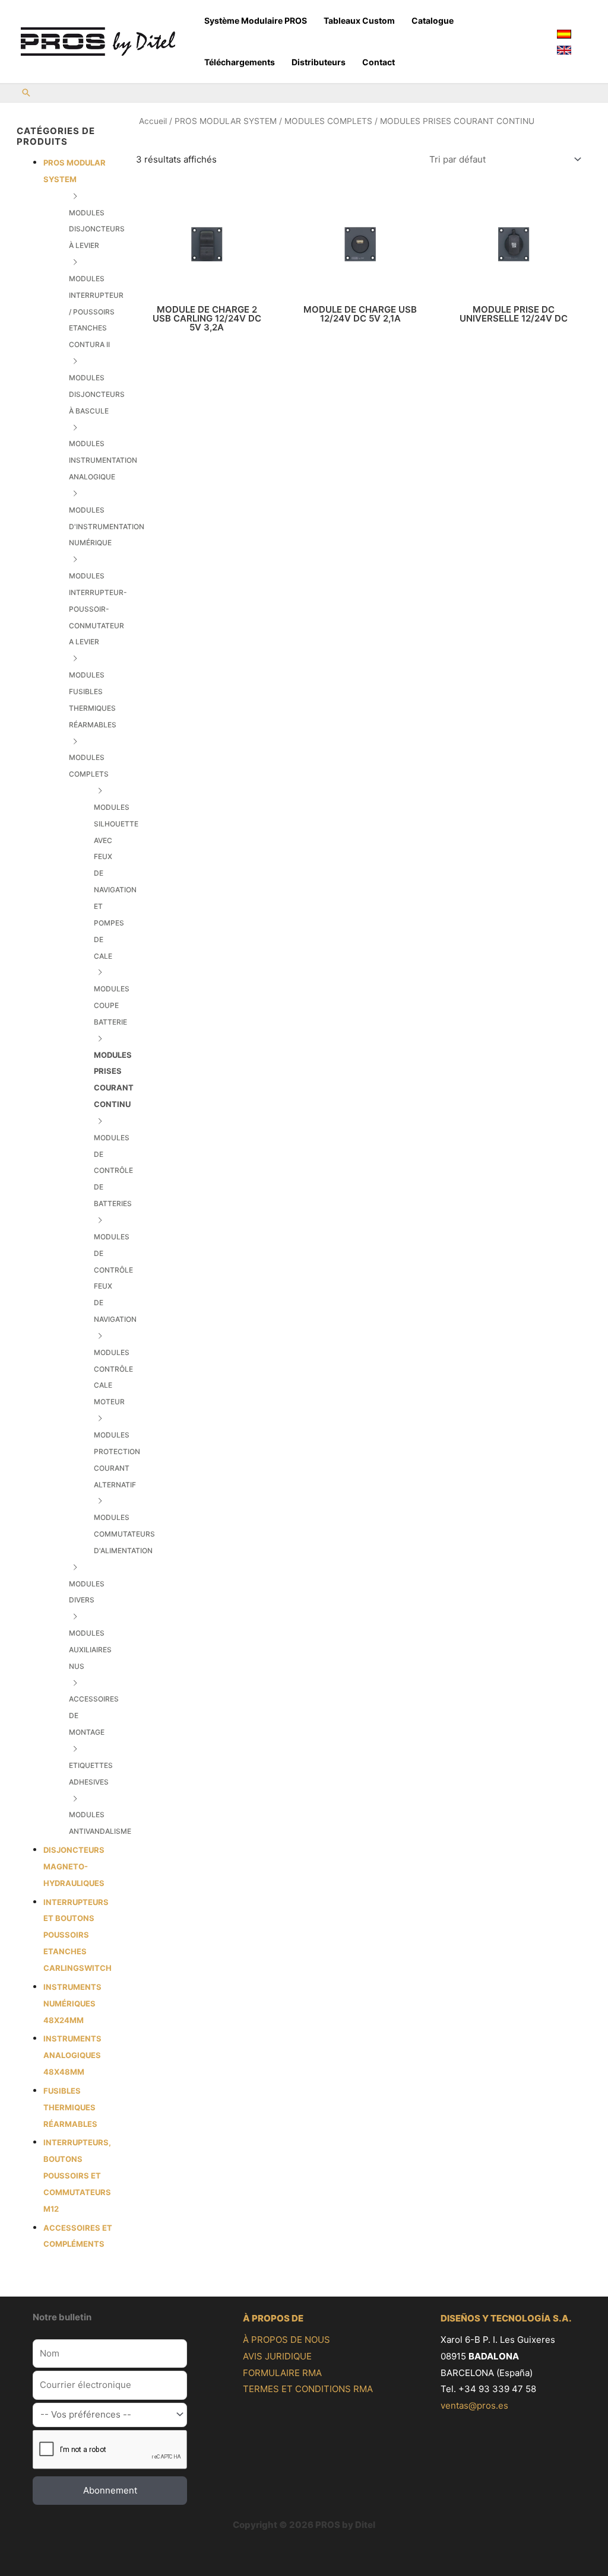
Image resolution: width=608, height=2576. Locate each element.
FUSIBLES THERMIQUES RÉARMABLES (70, 2107)
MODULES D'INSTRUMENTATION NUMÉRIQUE (107, 527)
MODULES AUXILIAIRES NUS (90, 1650)
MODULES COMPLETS (328, 121)
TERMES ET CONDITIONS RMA (308, 2389)
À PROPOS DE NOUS (286, 2340)
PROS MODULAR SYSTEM (226, 121)
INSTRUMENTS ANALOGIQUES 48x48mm (72, 2055)
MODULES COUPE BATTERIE (112, 1005)
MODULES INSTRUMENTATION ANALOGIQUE (103, 460)
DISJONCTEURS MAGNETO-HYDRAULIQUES (74, 1866)
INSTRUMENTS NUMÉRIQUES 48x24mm (72, 2003)
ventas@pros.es (474, 2405)
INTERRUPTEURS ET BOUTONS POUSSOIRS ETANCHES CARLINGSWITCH (77, 1935)
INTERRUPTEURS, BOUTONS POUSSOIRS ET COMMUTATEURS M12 (77, 2175)
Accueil (153, 121)
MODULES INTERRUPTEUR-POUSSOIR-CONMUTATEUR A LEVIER (98, 609)
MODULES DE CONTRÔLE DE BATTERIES (113, 1171)
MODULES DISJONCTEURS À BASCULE (97, 394)
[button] (26, 93)
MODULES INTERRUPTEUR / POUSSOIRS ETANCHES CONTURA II (96, 311)
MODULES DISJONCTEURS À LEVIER (97, 229)
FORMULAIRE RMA (282, 2373)
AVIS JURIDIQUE (277, 2356)
